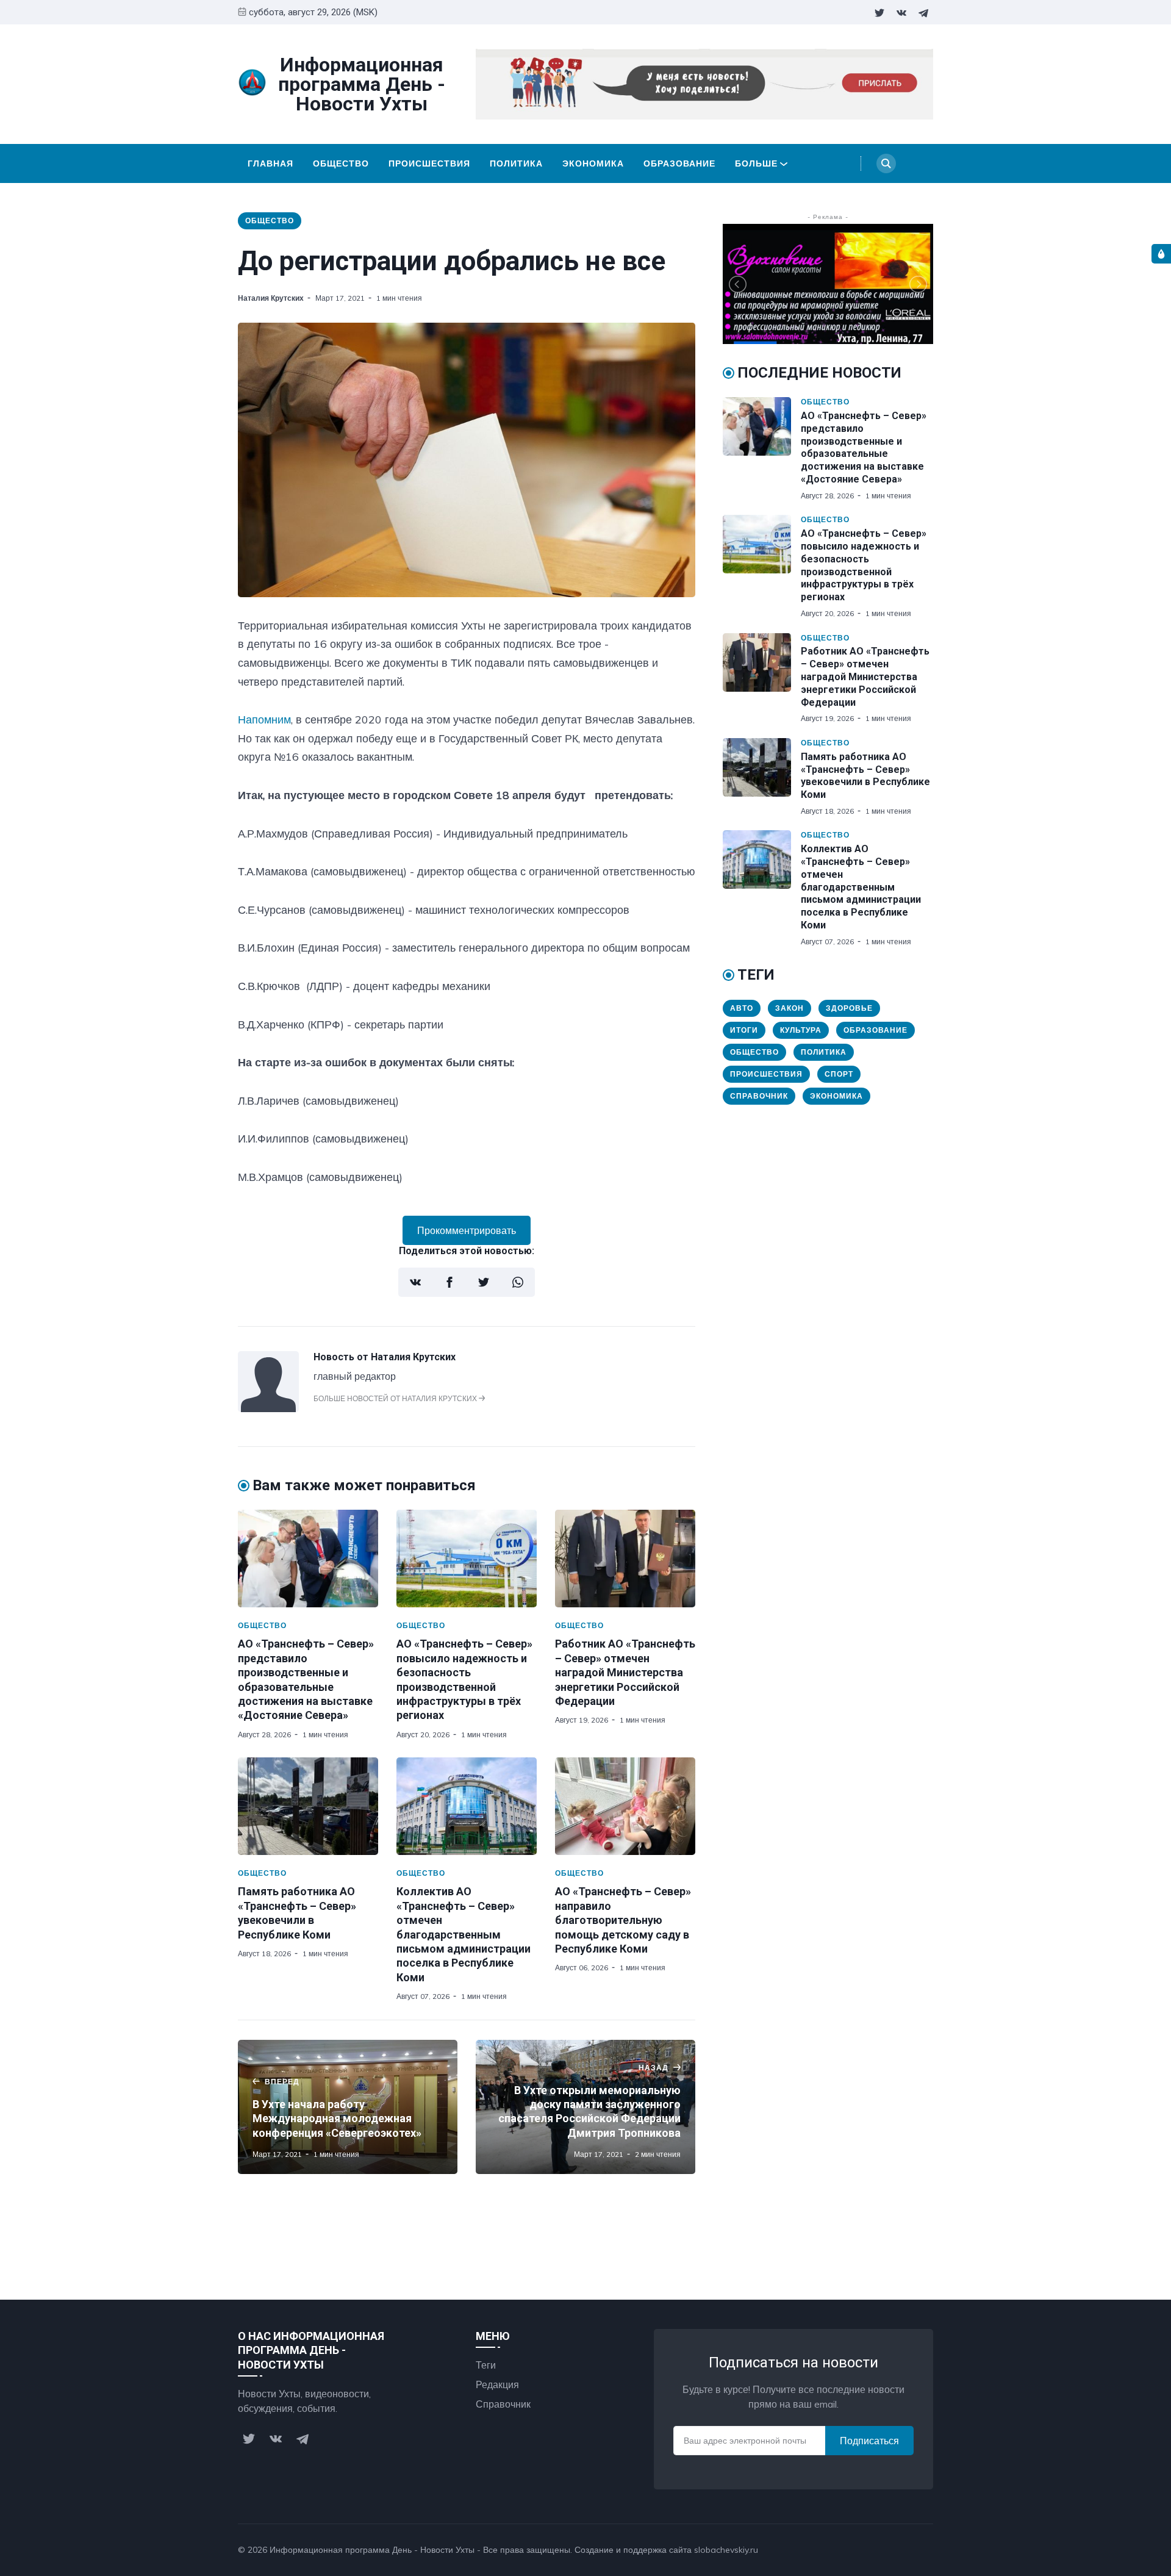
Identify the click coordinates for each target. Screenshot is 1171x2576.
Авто (742, 1008)
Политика (516, 163)
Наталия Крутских (271, 298)
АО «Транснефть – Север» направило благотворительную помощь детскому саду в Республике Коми (623, 1920)
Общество (341, 163)
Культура (801, 1030)
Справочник (759, 1096)
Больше (756, 163)
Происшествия (429, 163)
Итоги (744, 1030)
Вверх (908, 2550)
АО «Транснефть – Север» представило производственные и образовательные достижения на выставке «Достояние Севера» (864, 447)
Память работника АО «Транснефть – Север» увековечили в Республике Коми (865, 776)
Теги (486, 2365)
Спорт (839, 1074)
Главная (270, 163)
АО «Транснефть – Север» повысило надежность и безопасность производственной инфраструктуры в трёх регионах (864, 565)
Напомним (264, 719)
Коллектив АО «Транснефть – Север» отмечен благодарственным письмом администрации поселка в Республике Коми (464, 1934)
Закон (790, 1008)
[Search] (886, 163)
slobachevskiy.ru (726, 2550)
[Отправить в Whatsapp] (518, 1282)
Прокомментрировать (467, 1230)
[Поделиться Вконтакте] (415, 1282)
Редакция (497, 2384)
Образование (679, 163)
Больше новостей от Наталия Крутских (396, 1398)
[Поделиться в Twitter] (484, 1282)
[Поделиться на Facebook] (449, 1282)
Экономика (593, 163)
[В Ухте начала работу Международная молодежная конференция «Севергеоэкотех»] (348, 2107)
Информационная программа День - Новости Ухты (372, 2550)
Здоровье (849, 1008)
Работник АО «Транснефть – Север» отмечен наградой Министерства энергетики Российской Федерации (625, 1672)
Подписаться (869, 2441)
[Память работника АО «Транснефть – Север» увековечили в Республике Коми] (308, 1806)
